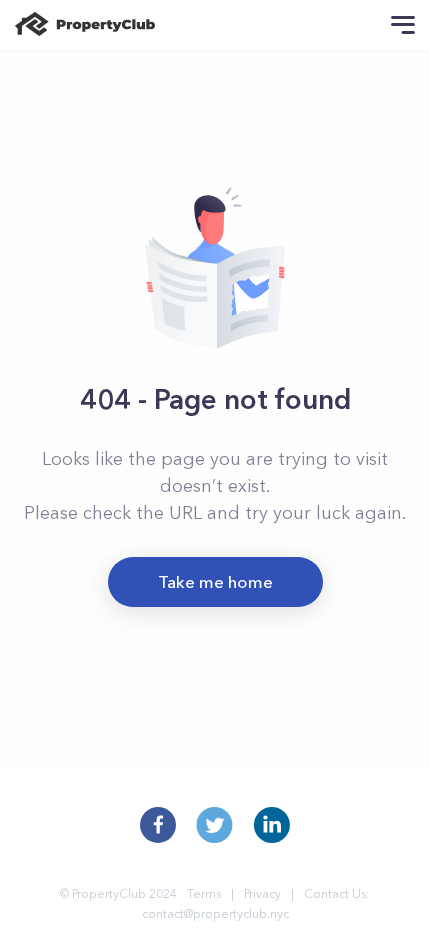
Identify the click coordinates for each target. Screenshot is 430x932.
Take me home (215, 581)
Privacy (262, 893)
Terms (204, 893)
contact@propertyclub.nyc (215, 913)
